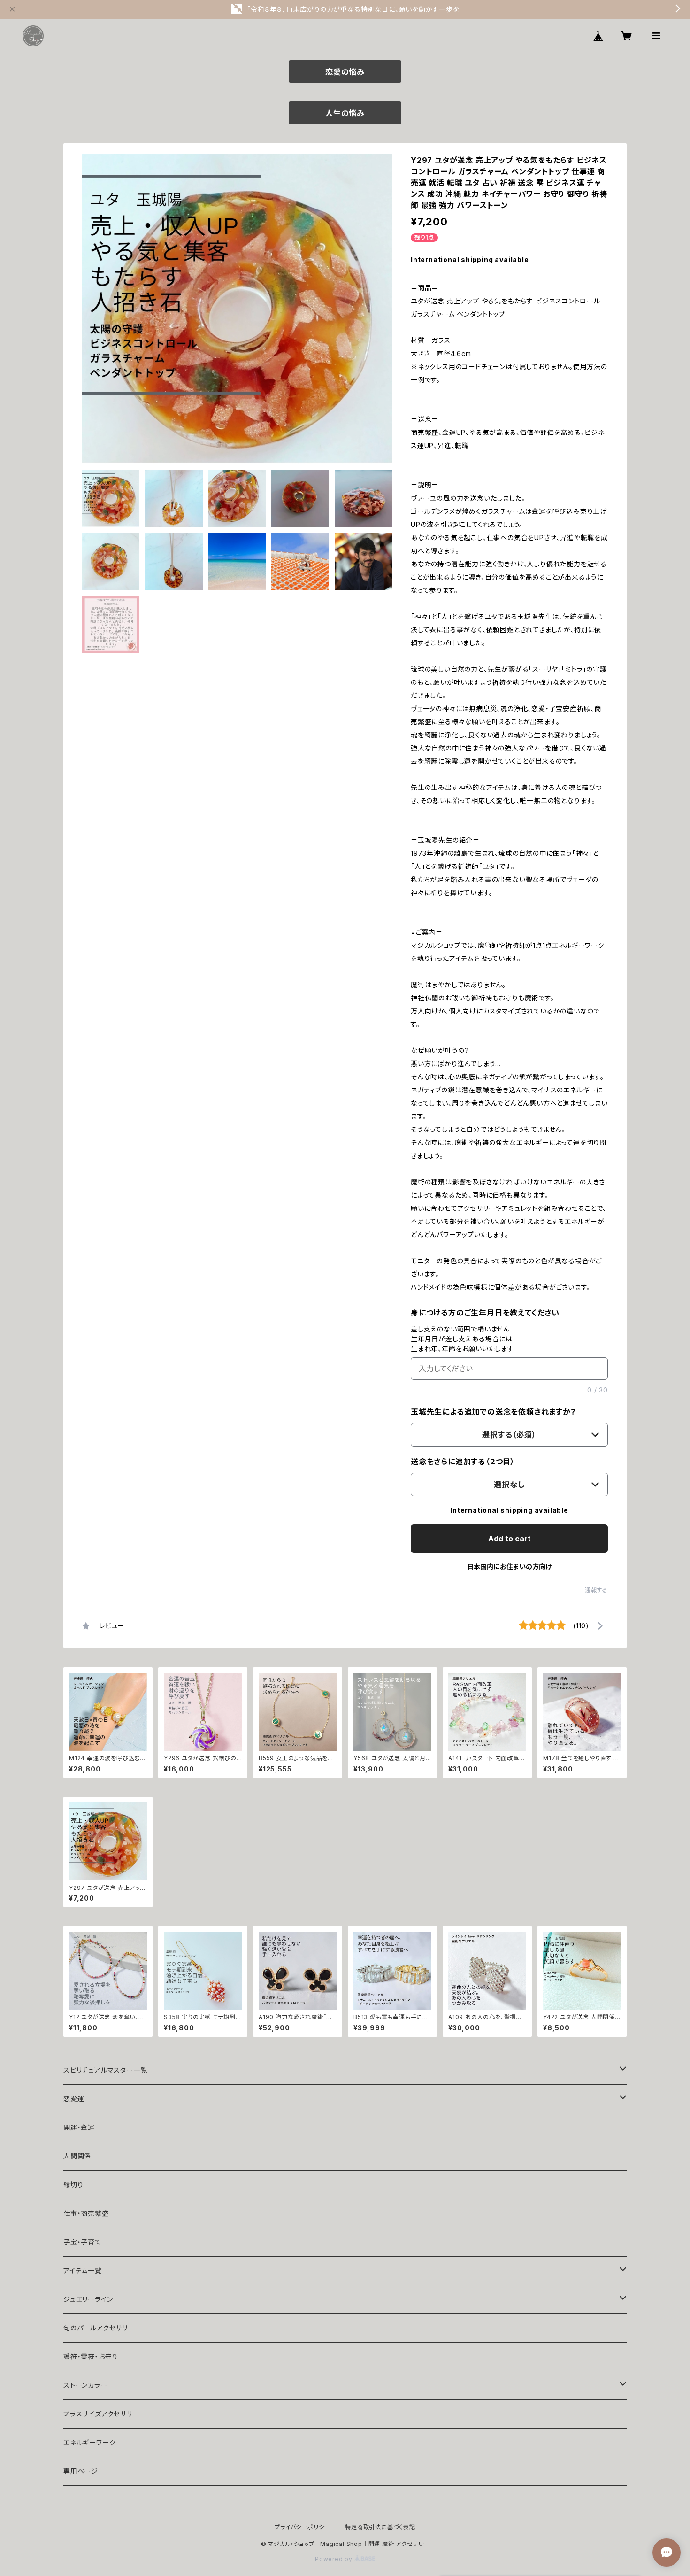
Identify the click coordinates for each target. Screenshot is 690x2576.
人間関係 (77, 2156)
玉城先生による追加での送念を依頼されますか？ (494, 1412)
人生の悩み (345, 113)
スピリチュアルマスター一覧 (105, 2070)
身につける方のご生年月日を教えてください (485, 1313)
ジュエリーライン (88, 2299)
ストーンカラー (85, 2385)
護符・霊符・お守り (91, 2356)
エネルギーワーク (89, 2442)
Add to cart (510, 1539)
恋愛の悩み (345, 72)
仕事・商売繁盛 (86, 2213)
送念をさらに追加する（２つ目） (463, 1462)
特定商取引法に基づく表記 (380, 2527)
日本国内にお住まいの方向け (509, 1566)
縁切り (73, 2185)
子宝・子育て (82, 2242)
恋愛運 (74, 2099)
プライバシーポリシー (302, 2527)
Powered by (335, 2559)
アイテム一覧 (83, 2270)
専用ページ (81, 2471)
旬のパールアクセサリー (99, 2328)
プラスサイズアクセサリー (101, 2414)
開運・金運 (79, 2127)
